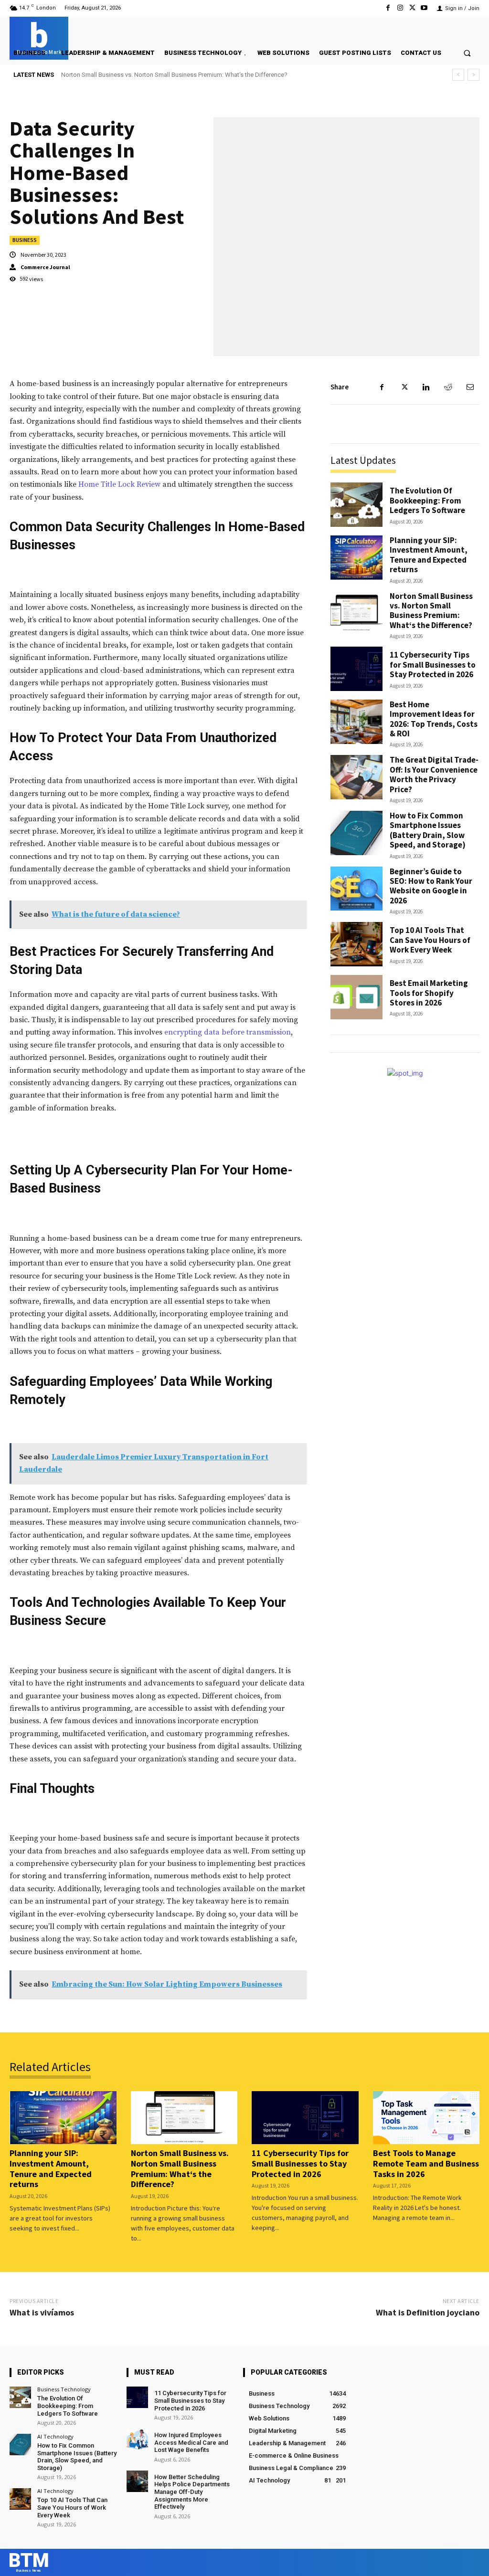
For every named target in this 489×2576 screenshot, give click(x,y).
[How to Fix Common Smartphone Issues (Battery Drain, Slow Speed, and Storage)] (356, 833)
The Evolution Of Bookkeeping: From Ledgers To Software (427, 500)
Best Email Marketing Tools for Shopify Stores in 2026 (429, 993)
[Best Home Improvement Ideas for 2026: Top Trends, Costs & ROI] (356, 722)
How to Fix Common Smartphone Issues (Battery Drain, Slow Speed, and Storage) (428, 830)
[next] (473, 75)
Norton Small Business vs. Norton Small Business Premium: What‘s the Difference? (431, 611)
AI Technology (55, 2436)
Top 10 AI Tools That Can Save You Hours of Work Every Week (430, 940)
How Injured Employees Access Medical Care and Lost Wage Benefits (191, 2442)
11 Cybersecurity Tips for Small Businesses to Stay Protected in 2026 (155, 75)
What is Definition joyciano (428, 2312)
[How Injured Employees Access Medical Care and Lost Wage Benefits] (137, 2439)
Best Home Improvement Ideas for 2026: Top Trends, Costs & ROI (434, 719)
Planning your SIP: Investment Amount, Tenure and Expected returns (429, 555)
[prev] (458, 75)
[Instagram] (400, 8)
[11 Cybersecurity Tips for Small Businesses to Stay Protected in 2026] (356, 669)
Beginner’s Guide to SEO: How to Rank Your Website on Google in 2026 (431, 886)
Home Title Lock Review (119, 484)
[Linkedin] (426, 387)
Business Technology (64, 2389)
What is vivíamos (42, 2312)
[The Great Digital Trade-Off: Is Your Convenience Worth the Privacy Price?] (356, 777)
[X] (412, 8)
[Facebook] (388, 8)
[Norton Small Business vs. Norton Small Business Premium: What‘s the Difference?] (356, 613)
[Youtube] (424, 8)
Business (25, 240)
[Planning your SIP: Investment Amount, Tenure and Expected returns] (356, 558)
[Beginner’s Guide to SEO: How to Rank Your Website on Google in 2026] (356, 889)
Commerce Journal (45, 267)
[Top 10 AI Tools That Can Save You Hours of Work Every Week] (356, 944)
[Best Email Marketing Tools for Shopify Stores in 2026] (356, 997)
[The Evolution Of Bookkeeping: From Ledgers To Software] (356, 505)
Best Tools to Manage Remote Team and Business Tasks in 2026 (426, 2163)
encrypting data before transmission (228, 1032)
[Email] (470, 387)
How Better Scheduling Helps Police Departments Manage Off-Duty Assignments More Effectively (192, 2492)
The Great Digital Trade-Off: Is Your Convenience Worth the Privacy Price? (434, 774)
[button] (467, 53)
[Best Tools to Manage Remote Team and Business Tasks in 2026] (426, 2118)
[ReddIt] (448, 387)
